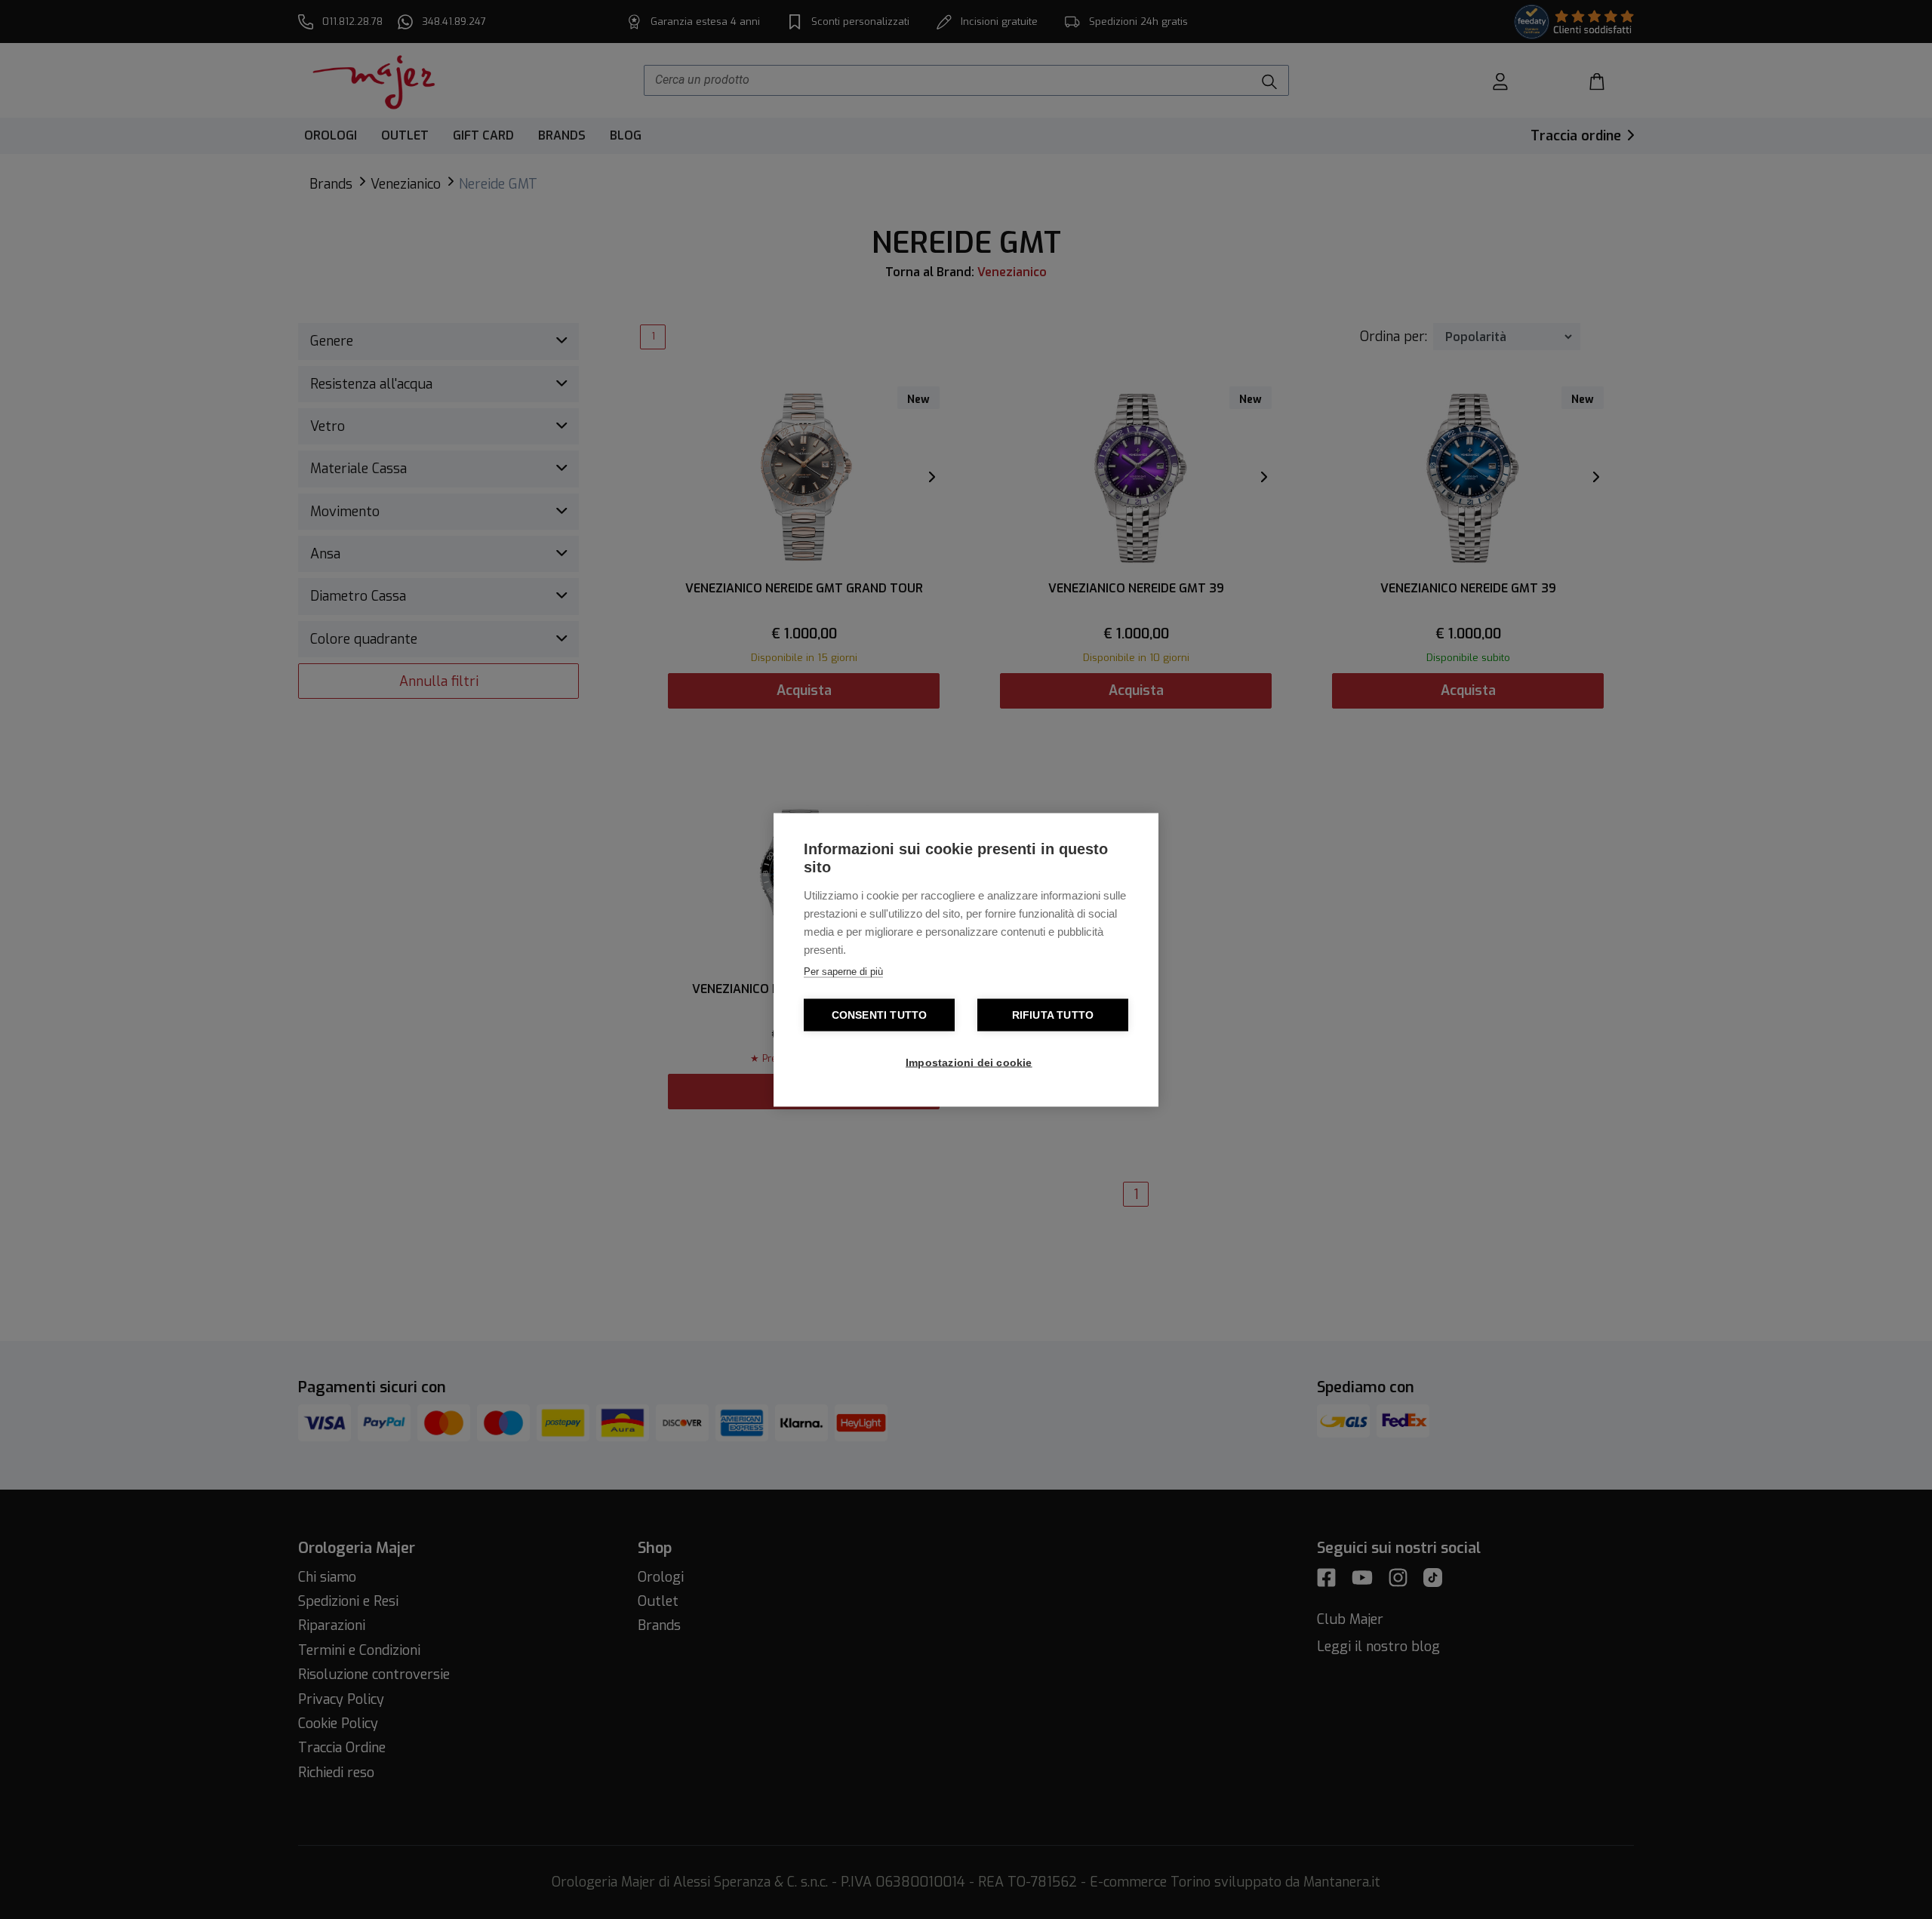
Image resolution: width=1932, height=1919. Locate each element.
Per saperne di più (843, 971)
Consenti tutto (880, 1015)
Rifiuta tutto (1053, 1015)
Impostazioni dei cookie (969, 1062)
